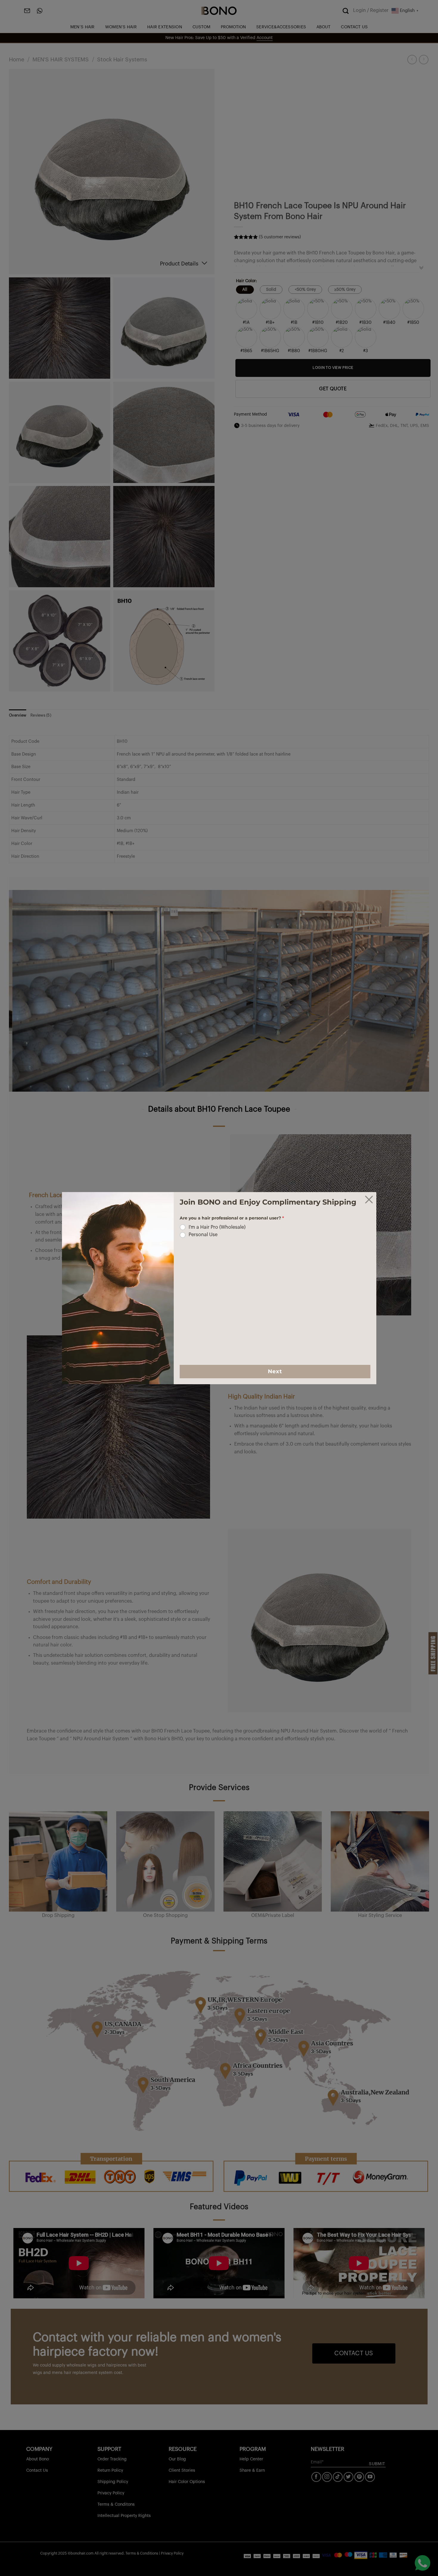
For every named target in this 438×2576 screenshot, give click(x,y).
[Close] (369, 1200)
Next (275, 1371)
